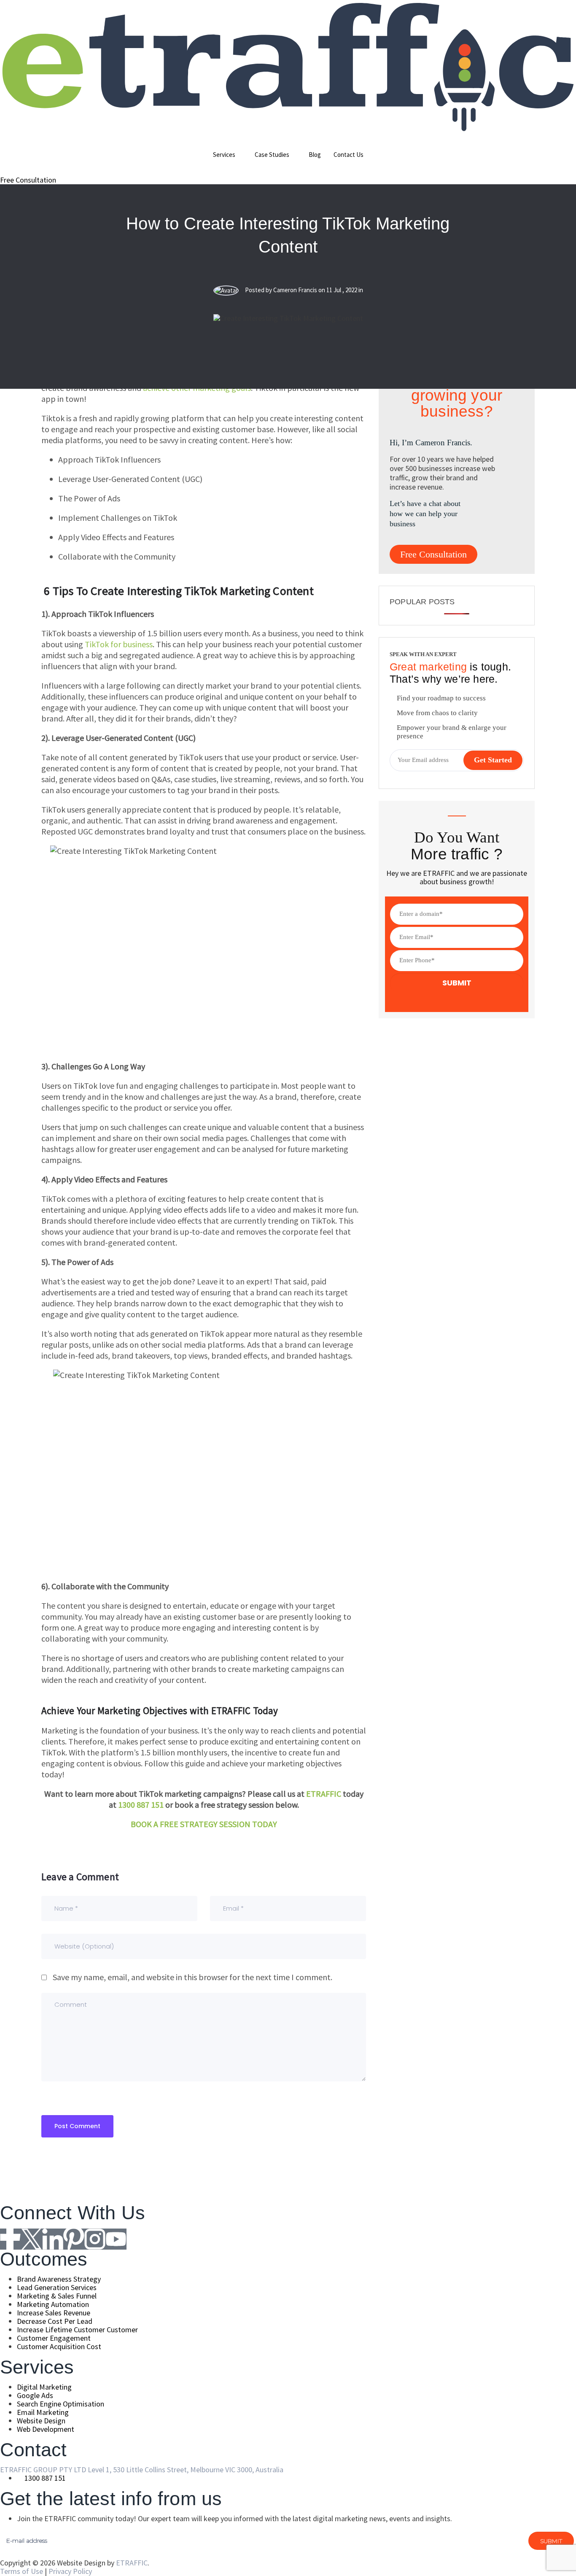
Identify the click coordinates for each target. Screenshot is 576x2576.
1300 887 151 (142, 1805)
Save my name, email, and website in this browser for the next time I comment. (192, 1977)
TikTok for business (119, 644)
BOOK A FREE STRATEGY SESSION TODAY (204, 1824)
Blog (315, 155)
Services (224, 155)
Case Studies (272, 155)
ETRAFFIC (324, 1794)
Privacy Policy (70, 2571)
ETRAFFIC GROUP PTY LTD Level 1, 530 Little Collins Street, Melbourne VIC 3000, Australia (142, 2470)
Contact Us (349, 155)
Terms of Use (22, 2571)
